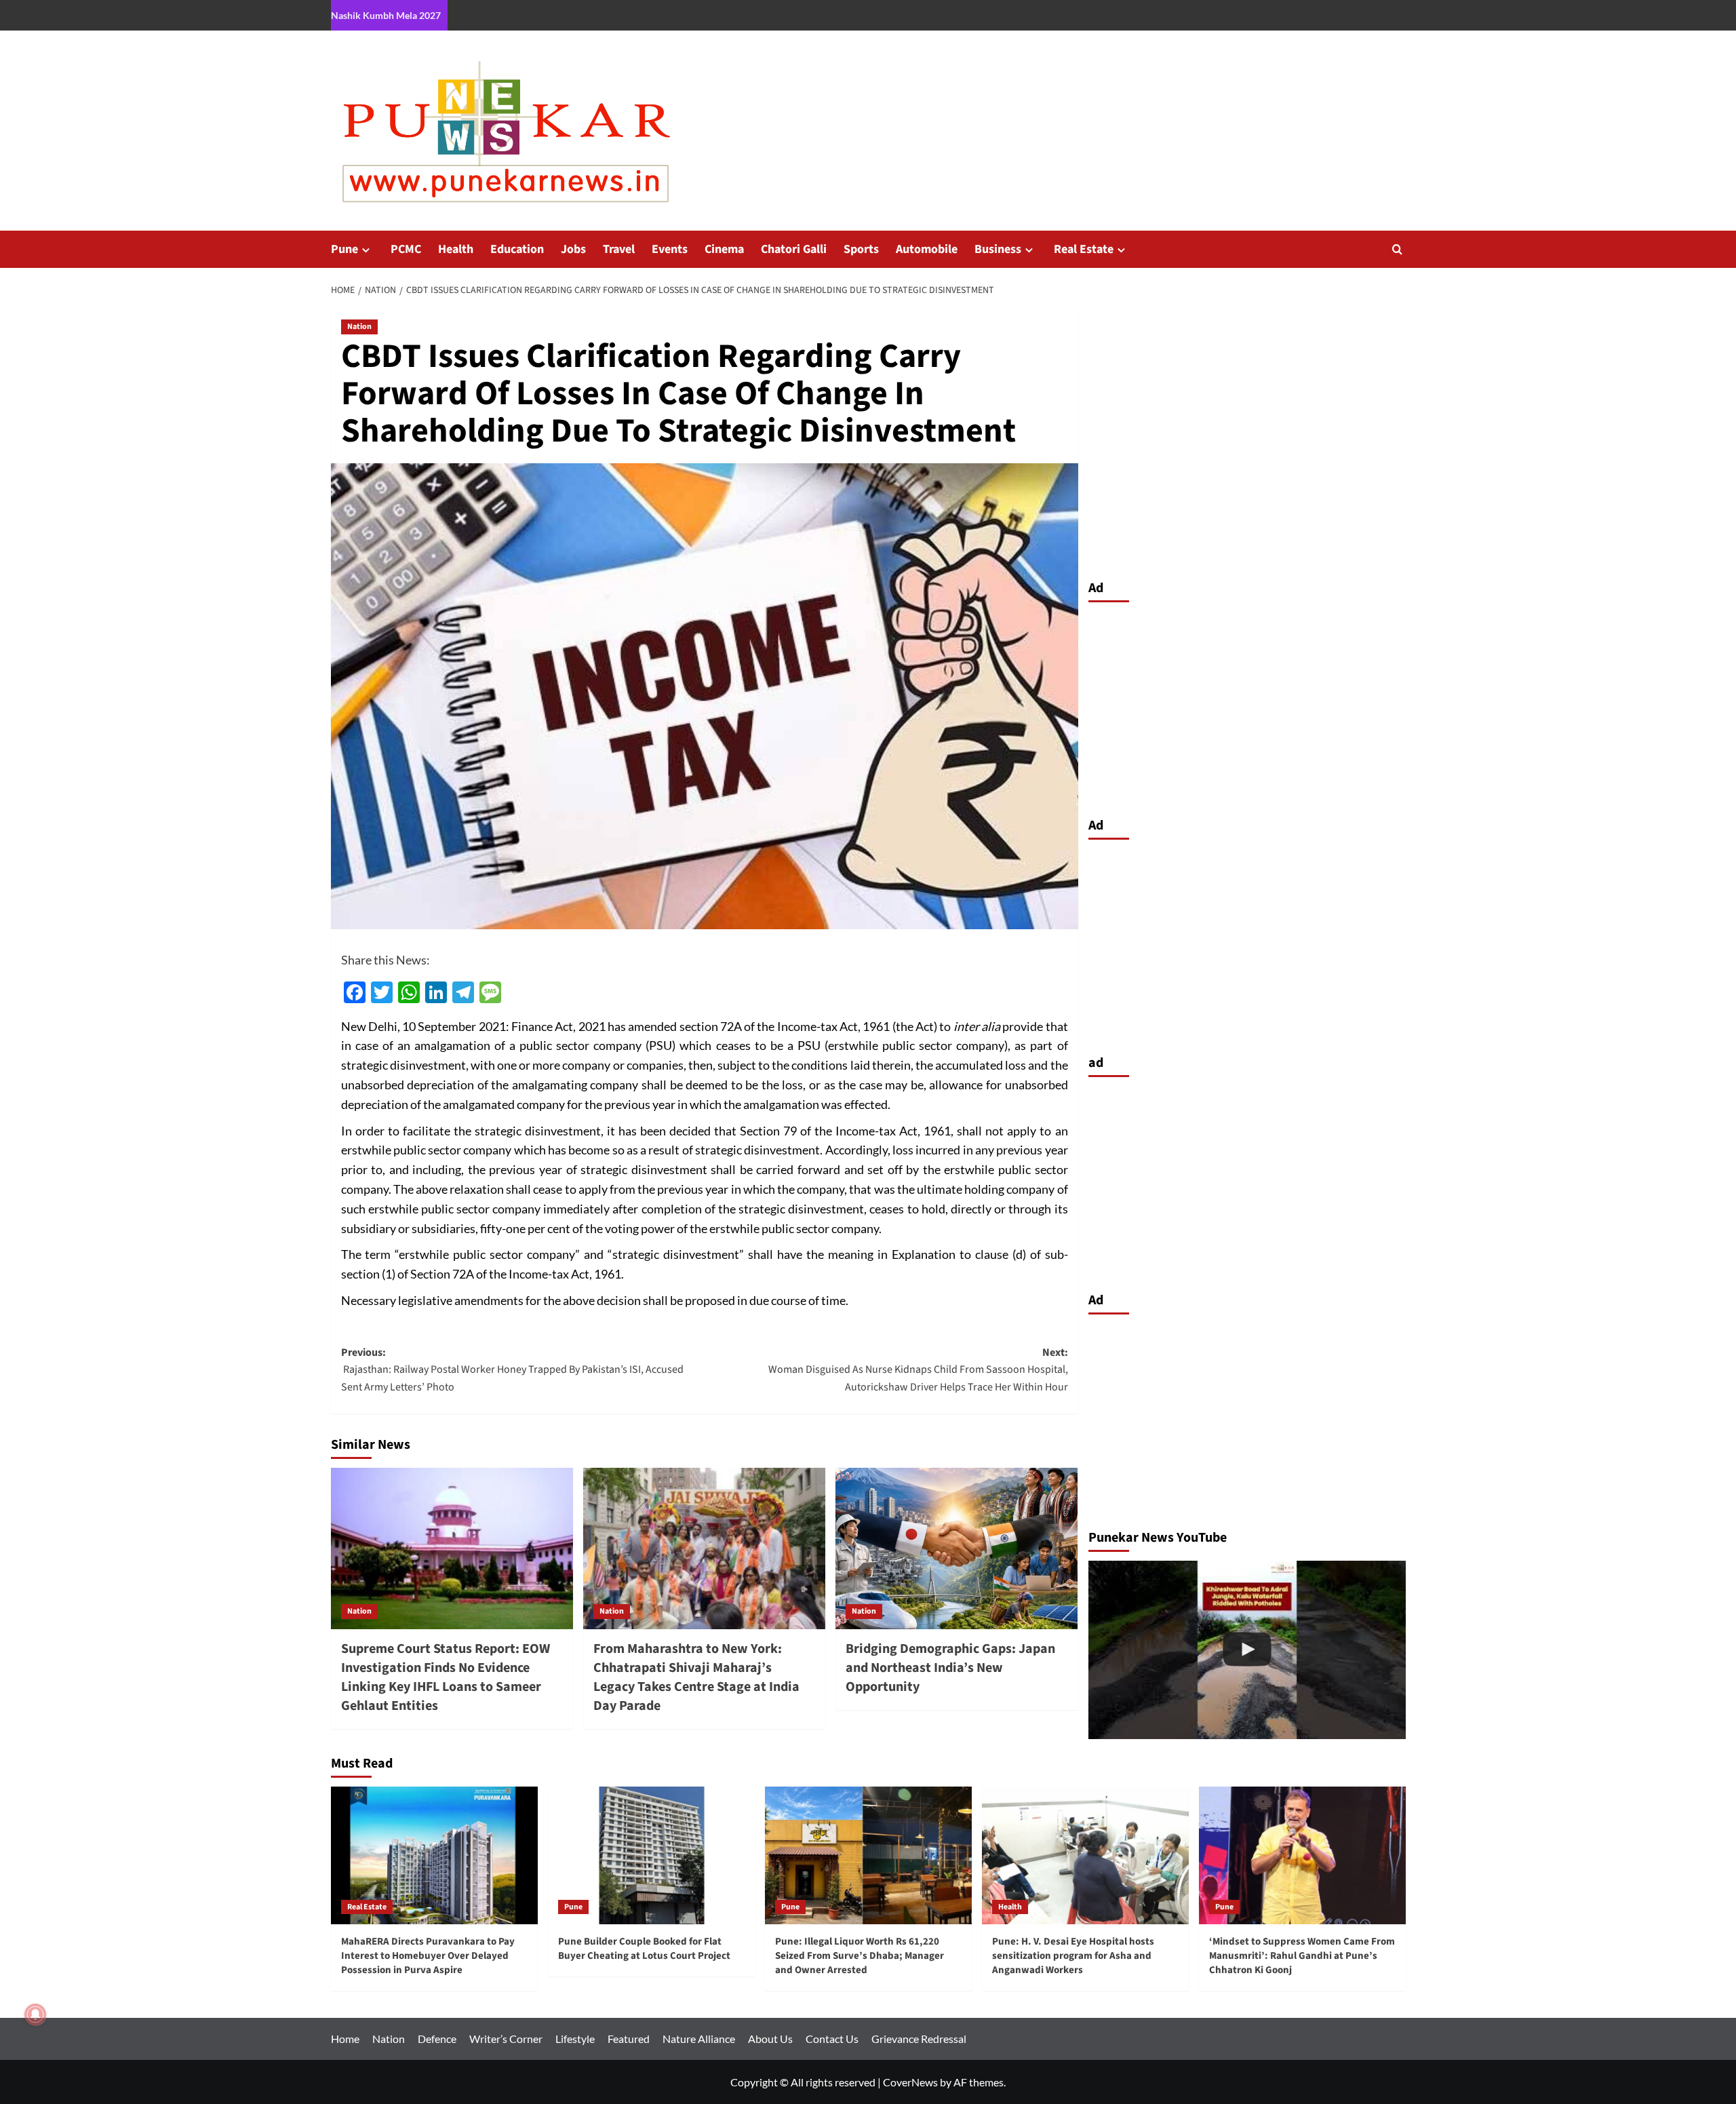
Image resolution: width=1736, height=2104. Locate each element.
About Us (770, 2039)
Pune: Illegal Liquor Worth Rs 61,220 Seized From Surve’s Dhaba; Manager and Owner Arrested (860, 1956)
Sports (861, 249)
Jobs (573, 249)
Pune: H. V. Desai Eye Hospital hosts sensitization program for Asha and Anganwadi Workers (1073, 1956)
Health (456, 249)
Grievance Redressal (919, 2039)
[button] (1397, 249)
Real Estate (1084, 249)
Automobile (927, 249)
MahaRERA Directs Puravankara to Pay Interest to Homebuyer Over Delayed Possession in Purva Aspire (428, 1956)
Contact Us (832, 2039)
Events (670, 249)
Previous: (512, 1370)
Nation (359, 327)
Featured (629, 2039)
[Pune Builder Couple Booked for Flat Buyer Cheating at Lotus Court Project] (651, 1855)
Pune (344, 249)
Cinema (724, 249)
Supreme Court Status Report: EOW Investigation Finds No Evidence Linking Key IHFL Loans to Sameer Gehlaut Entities (446, 1677)
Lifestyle (575, 2039)
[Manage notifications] (35, 2014)
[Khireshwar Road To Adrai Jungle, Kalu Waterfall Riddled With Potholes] (1247, 1650)
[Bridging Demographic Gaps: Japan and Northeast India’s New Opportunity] (956, 1548)
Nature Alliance (699, 2039)
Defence (437, 2039)
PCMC (406, 249)
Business (998, 249)
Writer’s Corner (506, 2039)
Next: (918, 1370)
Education (517, 249)
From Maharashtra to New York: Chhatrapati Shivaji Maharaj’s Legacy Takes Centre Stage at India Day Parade (696, 1677)
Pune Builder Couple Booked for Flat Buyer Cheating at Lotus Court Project (644, 1949)
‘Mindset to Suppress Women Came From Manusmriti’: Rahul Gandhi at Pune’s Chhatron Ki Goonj (1302, 1956)
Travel (619, 249)
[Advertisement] (1247, 706)
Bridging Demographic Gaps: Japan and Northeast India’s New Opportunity (950, 1668)
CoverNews (910, 2082)
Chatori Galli (794, 249)
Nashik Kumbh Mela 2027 (386, 15)
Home (345, 2039)
